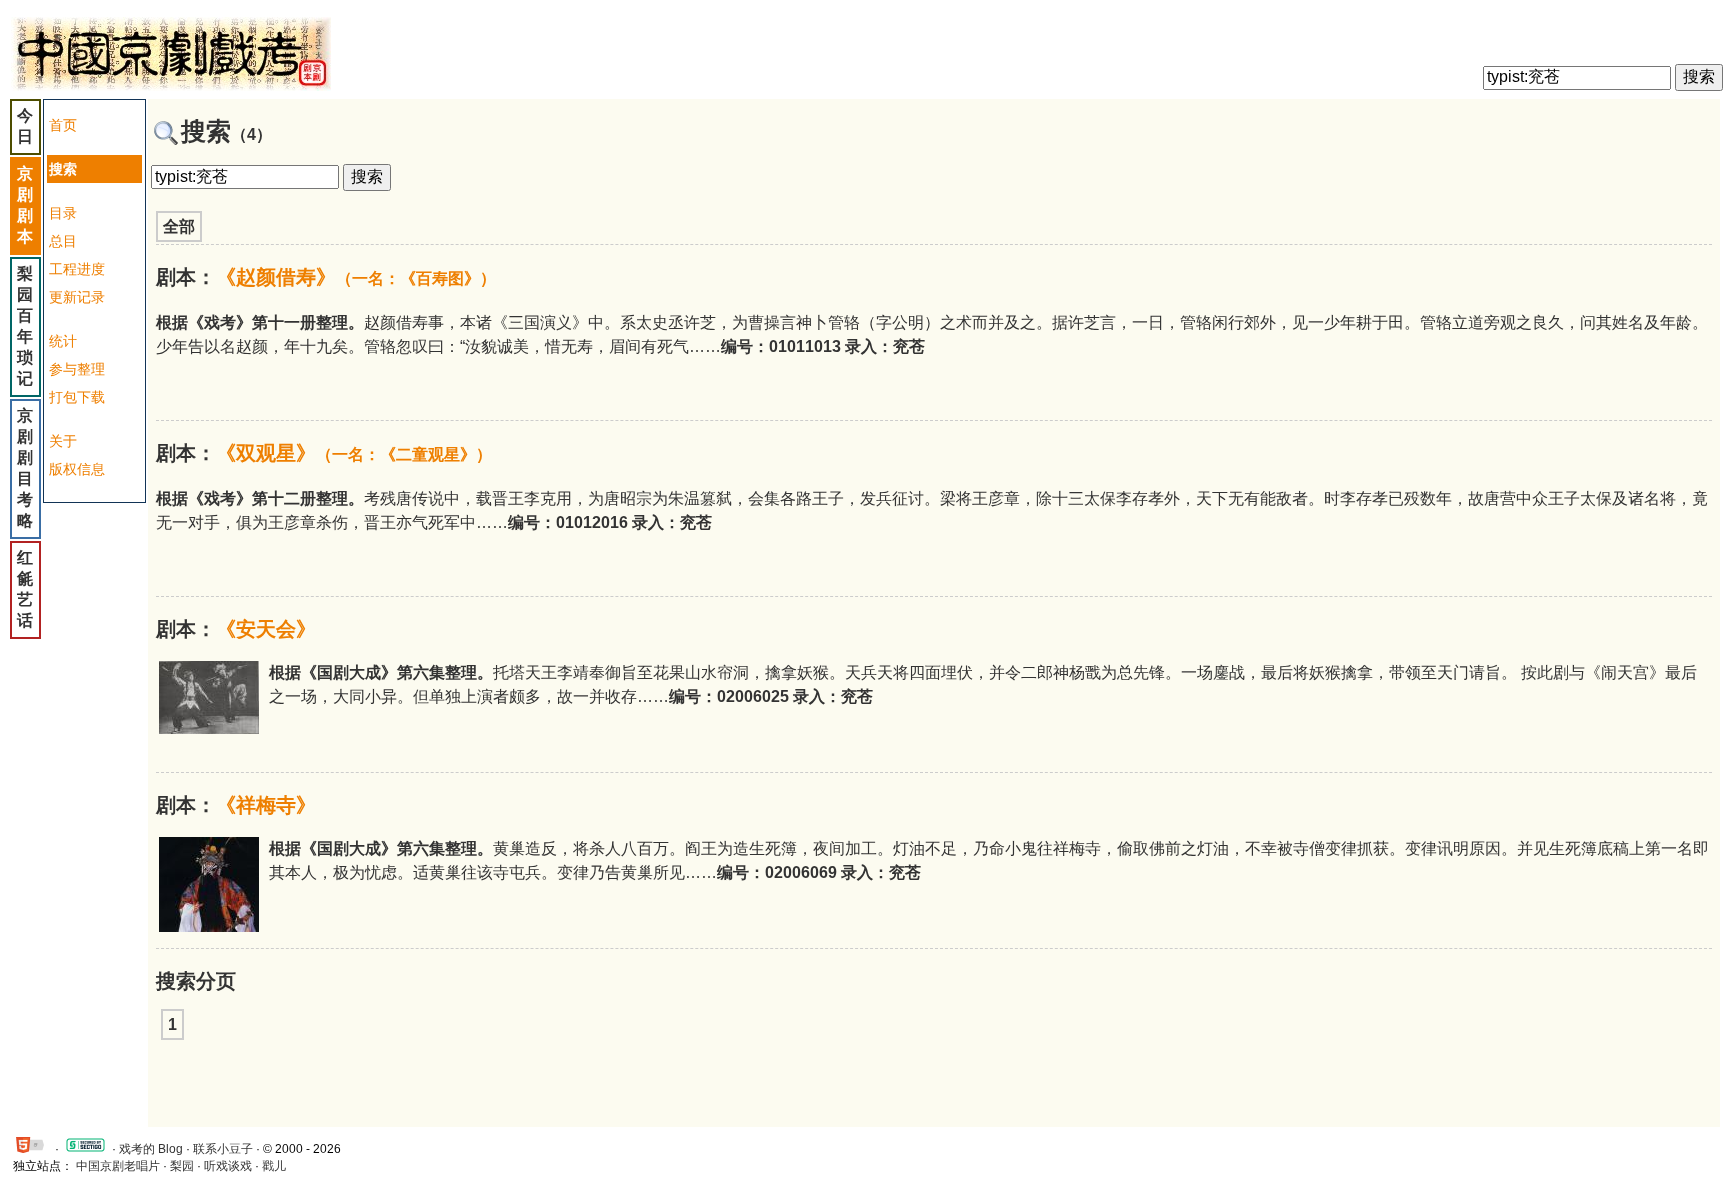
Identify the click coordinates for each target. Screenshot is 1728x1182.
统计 (63, 341)
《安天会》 (266, 629)
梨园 (182, 1166)
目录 (63, 213)
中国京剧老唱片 (118, 1166)
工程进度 (77, 269)
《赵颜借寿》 (356, 277)
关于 (63, 441)
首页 (63, 125)
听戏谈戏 (228, 1166)
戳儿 (274, 1166)
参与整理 (77, 369)
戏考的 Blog (151, 1149)
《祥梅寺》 (266, 805)
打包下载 (77, 397)
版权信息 (77, 469)
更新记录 (77, 297)
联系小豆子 (223, 1149)
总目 (63, 241)
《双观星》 (354, 453)
